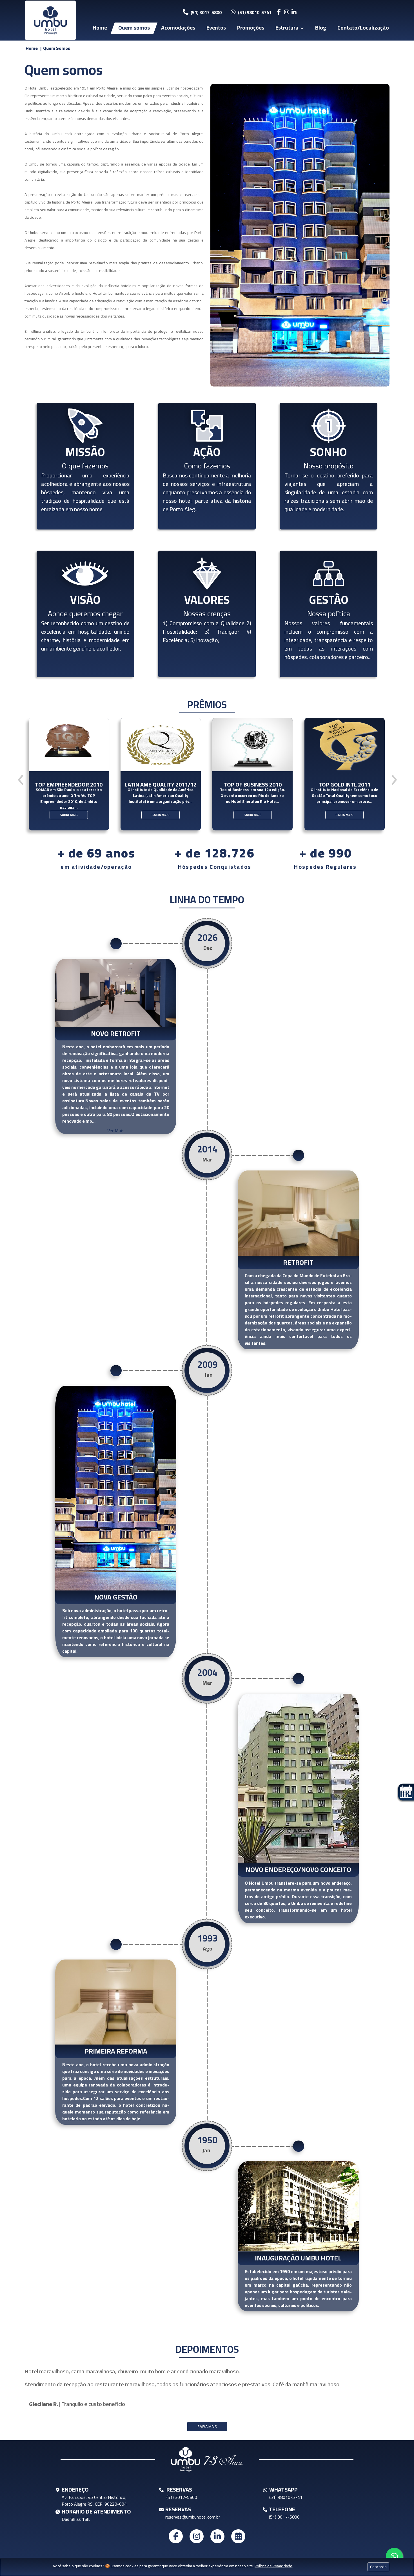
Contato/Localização (363, 28)
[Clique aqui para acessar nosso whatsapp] (394, 2556)
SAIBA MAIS (68, 815)
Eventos (216, 28)
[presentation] (21, 780)
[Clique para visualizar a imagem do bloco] (300, 235)
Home (100, 28)
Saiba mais (207, 2427)
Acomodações (178, 28)
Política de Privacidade (273, 2566)
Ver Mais (116, 1131)
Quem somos (134, 28)
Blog (321, 28)
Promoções (251, 28)
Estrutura (287, 28)
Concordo (378, 2567)
